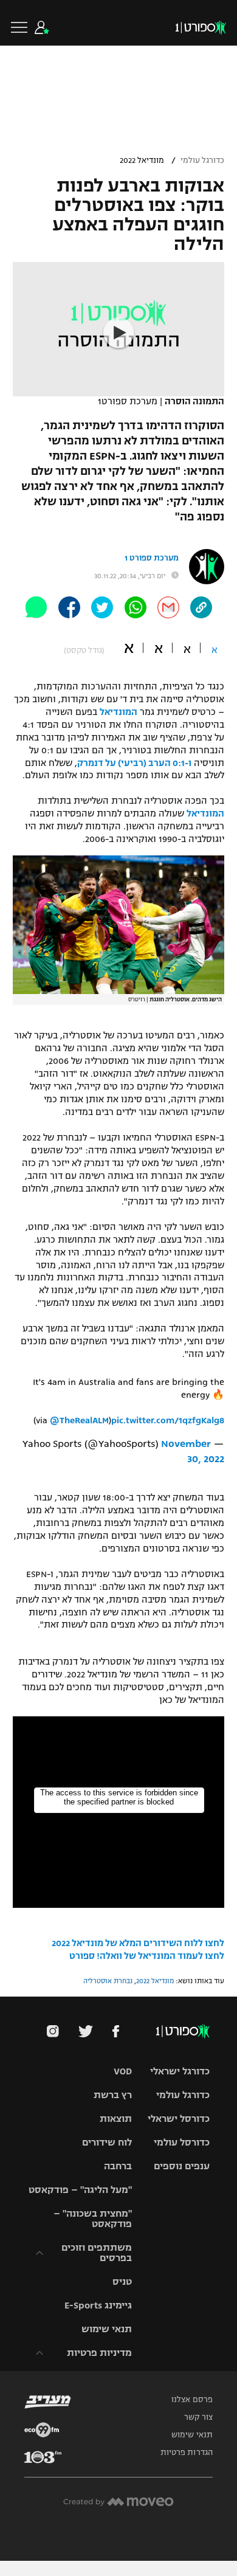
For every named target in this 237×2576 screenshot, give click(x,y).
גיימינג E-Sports (98, 2305)
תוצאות (116, 2118)
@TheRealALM (79, 1420)
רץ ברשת (113, 2095)
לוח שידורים (107, 2142)
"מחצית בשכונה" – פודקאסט (93, 2219)
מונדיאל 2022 (142, 161)
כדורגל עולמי (202, 161)
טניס (122, 2281)
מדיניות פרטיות (99, 2353)
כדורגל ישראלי (180, 2071)
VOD (123, 2071)
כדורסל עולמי (182, 2142)
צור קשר (198, 2417)
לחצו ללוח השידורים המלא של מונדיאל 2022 (138, 1943)
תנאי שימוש (107, 2329)
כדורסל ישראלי (179, 2118)
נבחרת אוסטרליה (108, 1981)
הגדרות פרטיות (187, 2453)
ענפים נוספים (182, 2166)
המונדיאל (118, 712)
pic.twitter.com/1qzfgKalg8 (168, 1420)
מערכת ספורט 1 (152, 558)
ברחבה (118, 2166)
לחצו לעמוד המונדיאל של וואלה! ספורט (147, 1956)
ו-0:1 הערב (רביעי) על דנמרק (134, 763)
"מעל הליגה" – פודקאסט (80, 2190)
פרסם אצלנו (192, 2400)
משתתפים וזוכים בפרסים (97, 2253)
